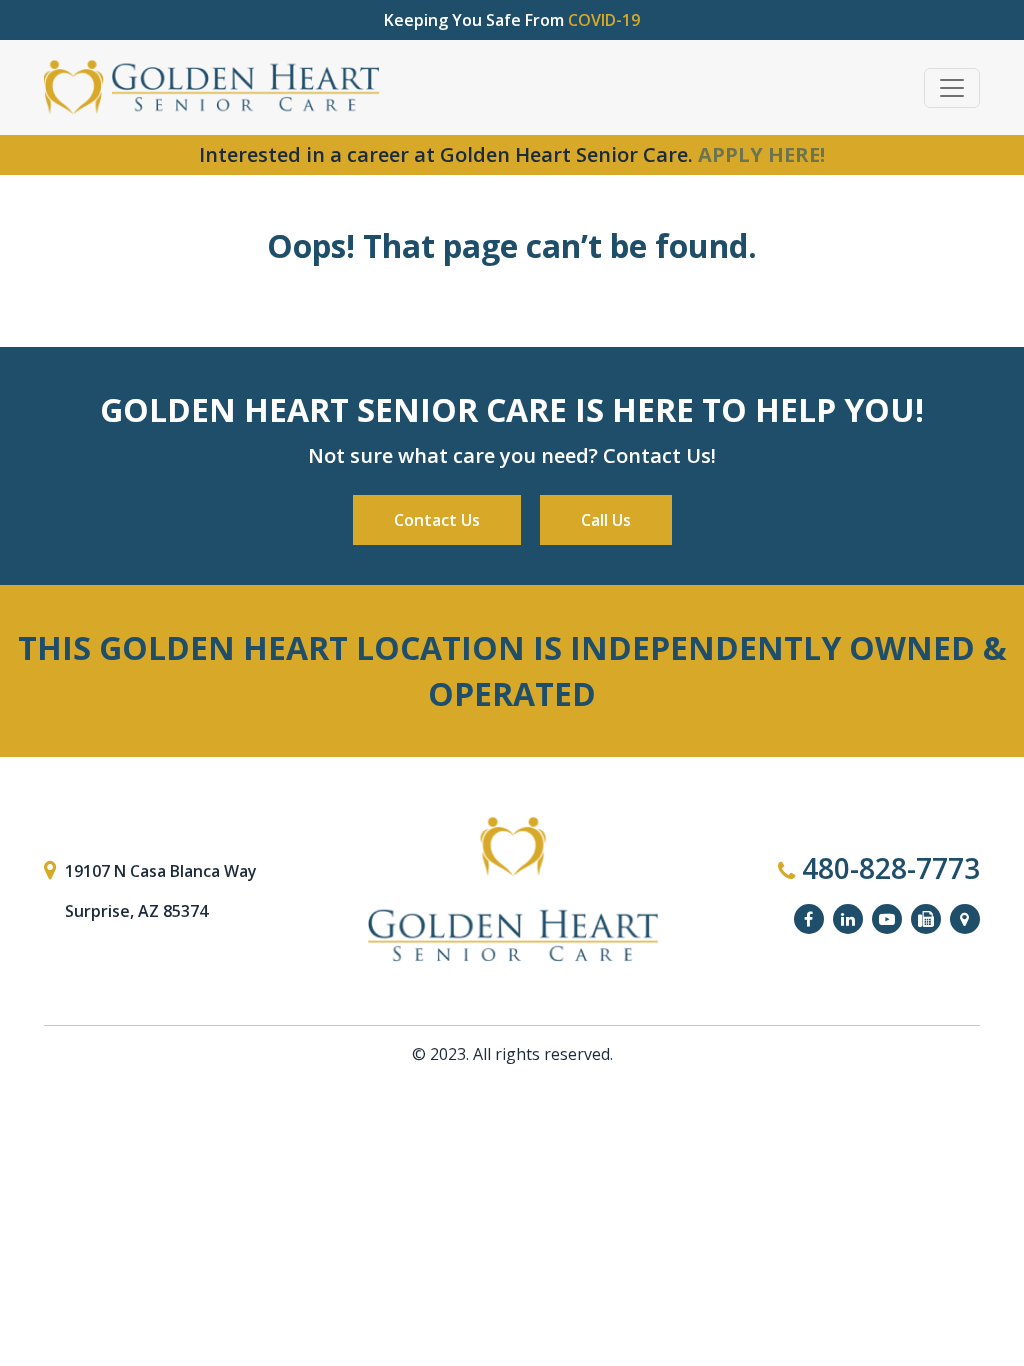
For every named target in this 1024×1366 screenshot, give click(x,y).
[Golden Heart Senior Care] (512, 890)
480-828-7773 (887, 868)
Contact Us (437, 520)
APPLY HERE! (761, 154)
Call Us (606, 520)
